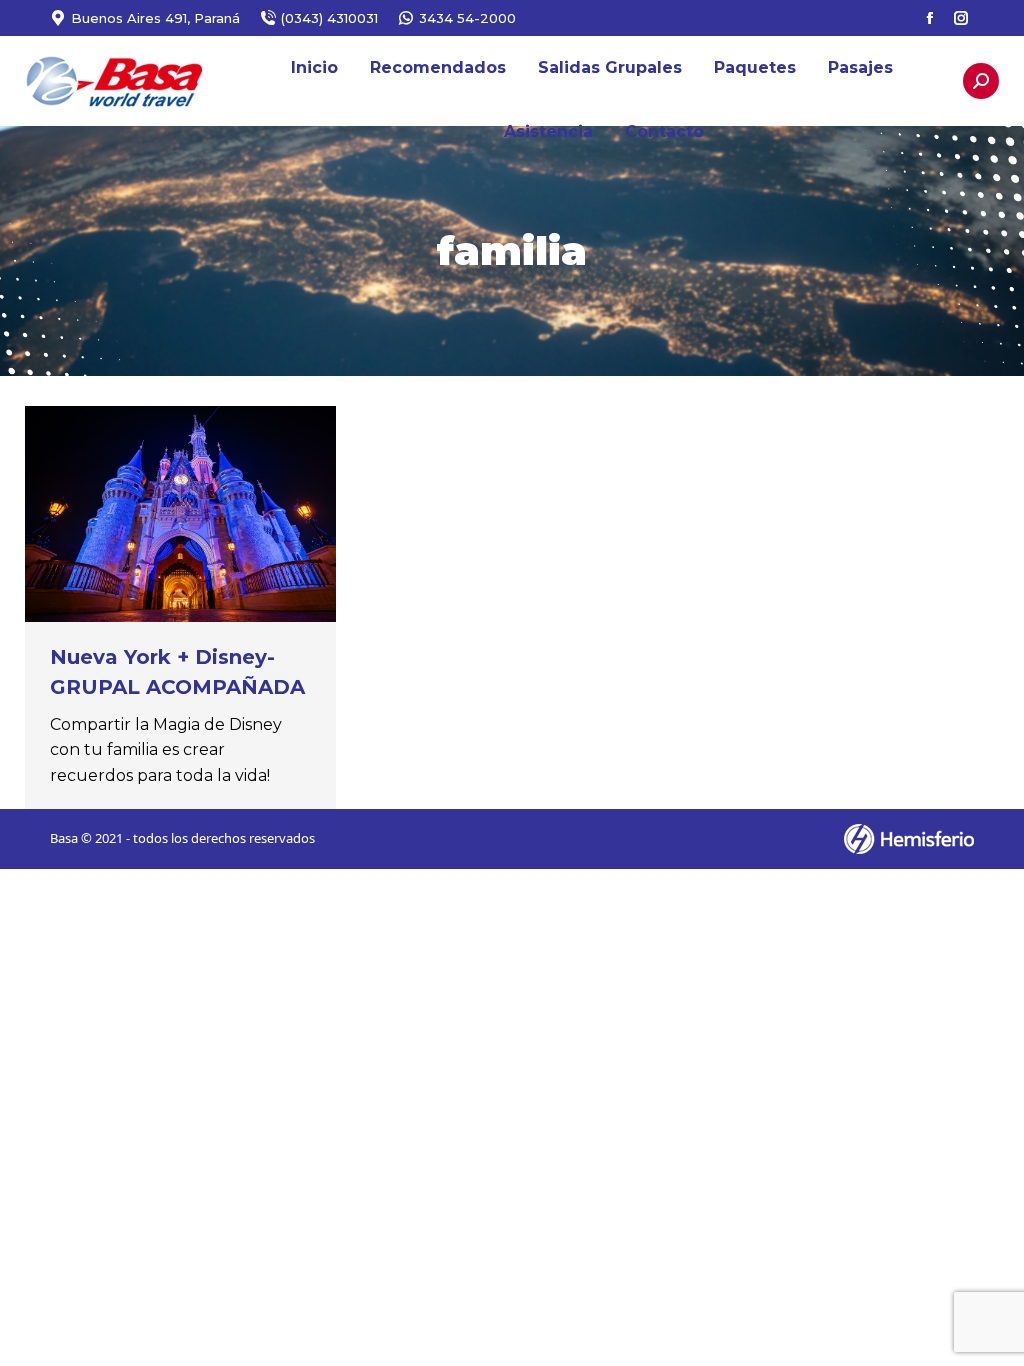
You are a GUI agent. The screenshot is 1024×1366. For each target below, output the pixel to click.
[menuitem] (314, 68)
